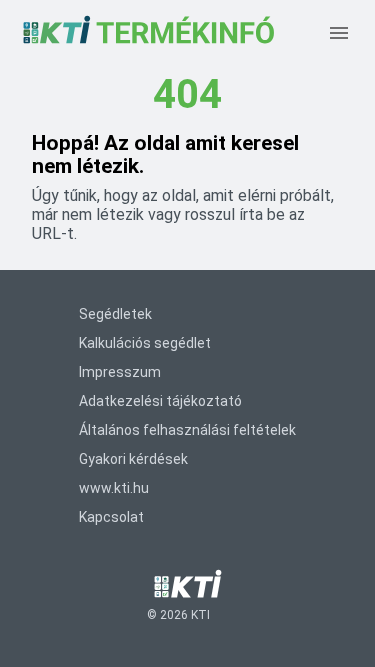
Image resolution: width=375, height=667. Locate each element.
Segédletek (115, 314)
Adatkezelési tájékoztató (160, 401)
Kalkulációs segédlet (145, 343)
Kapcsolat (111, 517)
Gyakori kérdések (133, 459)
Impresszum (120, 372)
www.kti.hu (114, 488)
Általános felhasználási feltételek (187, 430)
